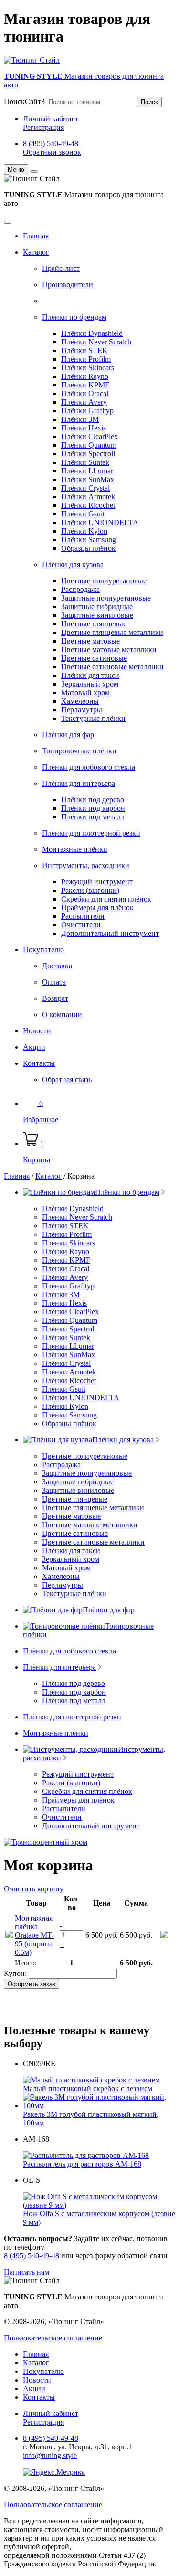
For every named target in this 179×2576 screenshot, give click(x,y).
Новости (37, 1031)
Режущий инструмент (97, 882)
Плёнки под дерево (93, 800)
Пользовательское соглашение (53, 2338)
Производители (68, 284)
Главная (36, 236)
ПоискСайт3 (24, 102)
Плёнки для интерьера (79, 783)
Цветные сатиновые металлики (112, 667)
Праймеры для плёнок (97, 907)
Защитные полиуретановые (106, 598)
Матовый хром (85, 692)
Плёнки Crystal (85, 488)
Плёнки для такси (90, 675)
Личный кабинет (51, 119)
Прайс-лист (61, 268)
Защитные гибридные (97, 606)
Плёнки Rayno (85, 376)
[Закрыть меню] (34, 172)
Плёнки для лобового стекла (89, 767)
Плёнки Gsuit (83, 514)
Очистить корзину (34, 1889)
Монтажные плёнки (75, 849)
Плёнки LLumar (87, 471)
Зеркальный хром (90, 684)
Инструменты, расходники (86, 865)
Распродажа (80, 589)
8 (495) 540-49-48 (51, 144)
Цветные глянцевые (94, 624)
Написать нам (26, 2272)
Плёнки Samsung (89, 540)
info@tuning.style (50, 2455)
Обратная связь (67, 1079)
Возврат (55, 998)
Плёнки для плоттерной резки (91, 833)
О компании (62, 1014)
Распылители (83, 916)
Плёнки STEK (84, 350)
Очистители (81, 925)
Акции (34, 1047)
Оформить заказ (32, 1984)
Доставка (57, 966)
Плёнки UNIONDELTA (100, 522)
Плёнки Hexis (84, 428)
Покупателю (43, 950)
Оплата (54, 982)
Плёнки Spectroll (88, 454)
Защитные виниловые (97, 615)
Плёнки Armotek (88, 497)
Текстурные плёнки (93, 718)
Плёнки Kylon (84, 531)
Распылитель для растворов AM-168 (82, 2164)
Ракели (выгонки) (90, 890)
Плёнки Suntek (85, 462)
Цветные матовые (90, 641)
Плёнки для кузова (73, 564)
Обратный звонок (52, 152)
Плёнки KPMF (85, 385)
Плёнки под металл (93, 817)
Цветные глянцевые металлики (112, 632)
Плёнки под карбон (93, 808)
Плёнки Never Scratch (96, 342)
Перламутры (82, 710)
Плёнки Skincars (88, 368)
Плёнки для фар (68, 735)
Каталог (36, 252)
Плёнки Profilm (86, 359)
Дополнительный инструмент (110, 933)
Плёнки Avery (84, 402)
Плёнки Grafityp (87, 411)
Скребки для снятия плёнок (106, 899)
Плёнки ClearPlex (89, 436)
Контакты (39, 1063)
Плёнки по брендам (74, 317)
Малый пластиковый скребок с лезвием (88, 2088)
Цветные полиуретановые (104, 581)
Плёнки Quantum (89, 445)
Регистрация (43, 127)
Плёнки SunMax (88, 479)
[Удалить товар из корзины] (164, 1936)
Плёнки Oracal (85, 393)
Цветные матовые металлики (109, 649)
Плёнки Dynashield (92, 333)
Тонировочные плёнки (79, 751)
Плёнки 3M (80, 419)
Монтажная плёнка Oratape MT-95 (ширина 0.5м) (34, 1935)
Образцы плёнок (88, 548)
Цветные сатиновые (94, 658)
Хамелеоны (80, 701)
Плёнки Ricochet (88, 505)
